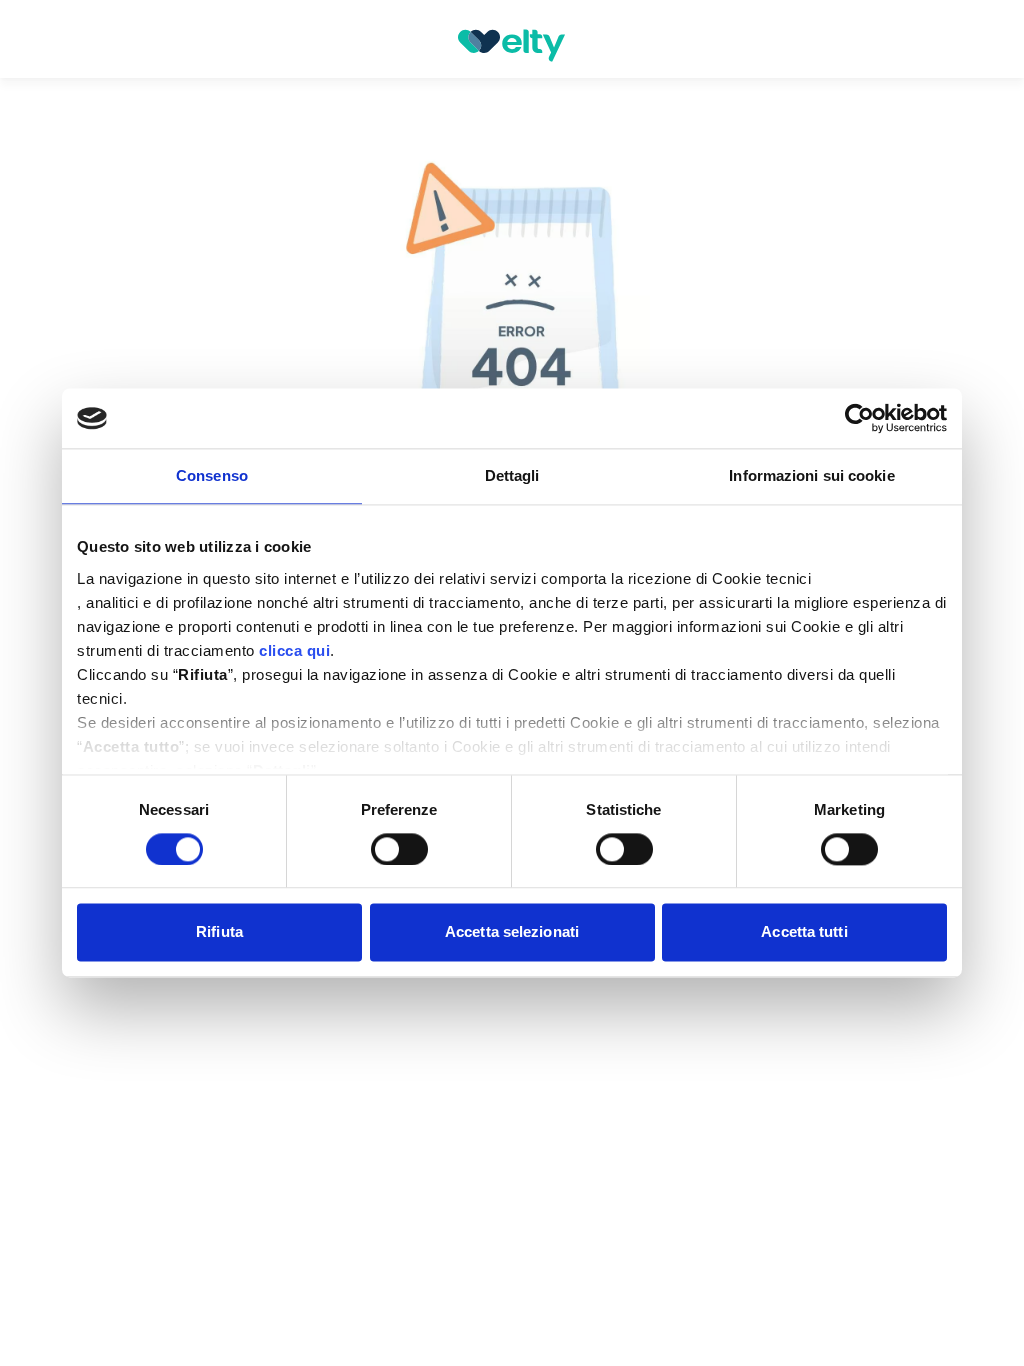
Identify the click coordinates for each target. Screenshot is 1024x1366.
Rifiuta (219, 932)
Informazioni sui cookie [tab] (811, 475)
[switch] (399, 849)
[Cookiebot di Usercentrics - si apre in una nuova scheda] (859, 418)
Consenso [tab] (212, 475)
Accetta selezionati (512, 932)
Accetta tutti (804, 932)
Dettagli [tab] (512, 475)
